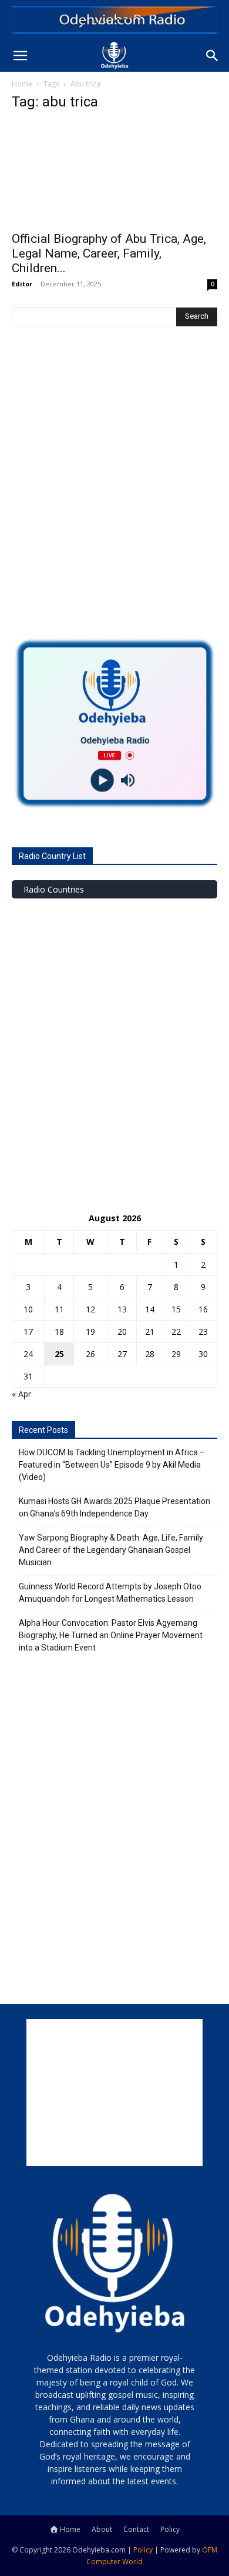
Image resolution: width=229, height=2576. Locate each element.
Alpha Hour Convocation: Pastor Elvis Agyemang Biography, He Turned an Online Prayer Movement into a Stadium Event (111, 1635)
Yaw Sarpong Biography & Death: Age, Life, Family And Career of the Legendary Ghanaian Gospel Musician (111, 1550)
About (102, 2529)
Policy (170, 2529)
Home (22, 84)
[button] (20, 56)
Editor (22, 284)
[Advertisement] (114, 494)
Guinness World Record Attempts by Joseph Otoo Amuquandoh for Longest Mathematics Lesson (110, 1593)
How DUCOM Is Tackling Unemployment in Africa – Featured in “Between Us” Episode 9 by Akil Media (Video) (112, 1465)
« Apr (21, 1394)
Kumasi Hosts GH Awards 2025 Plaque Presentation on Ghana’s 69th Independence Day (114, 1507)
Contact (136, 2529)
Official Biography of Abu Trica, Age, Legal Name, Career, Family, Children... (109, 253)
